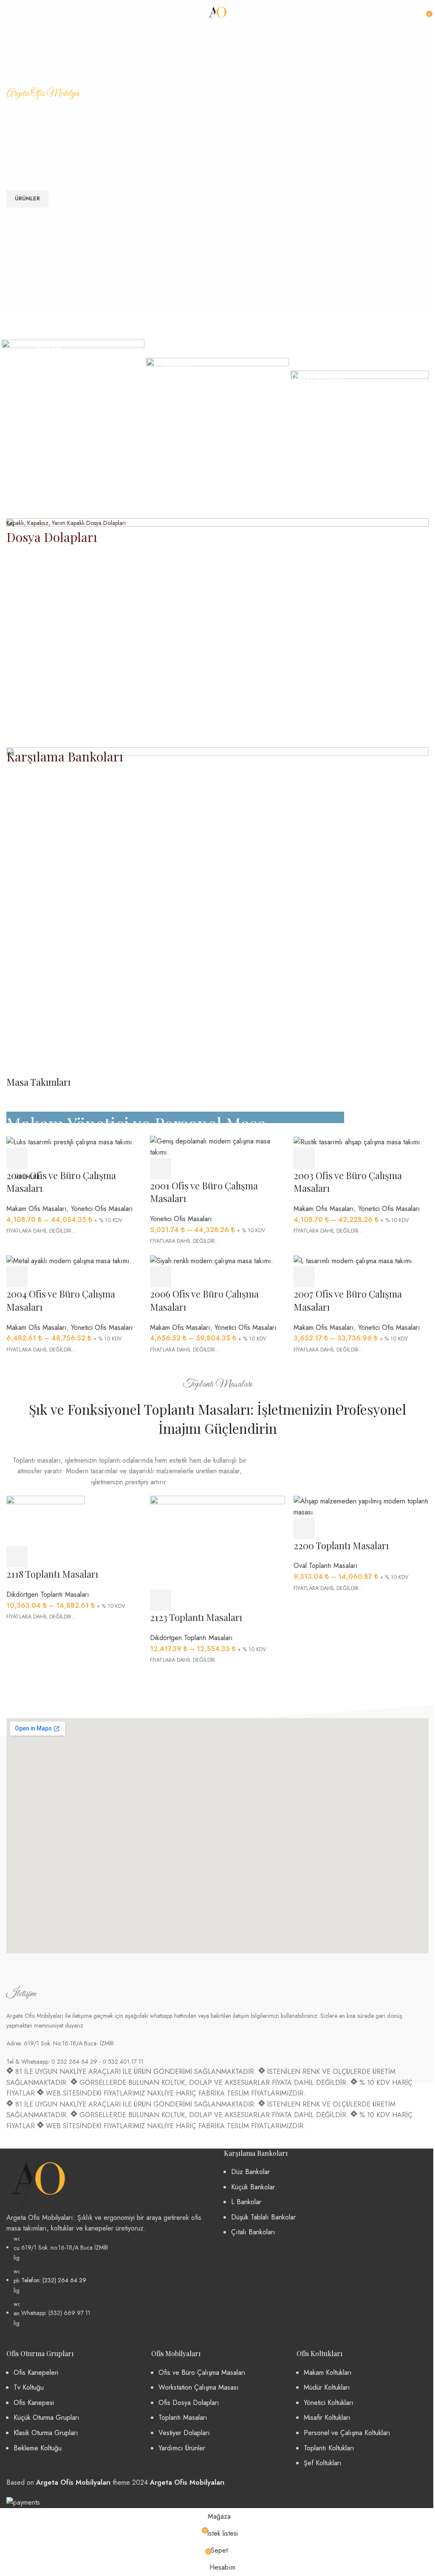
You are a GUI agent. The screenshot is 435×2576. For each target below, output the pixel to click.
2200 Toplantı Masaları (341, 1545)
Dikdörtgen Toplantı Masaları (48, 1594)
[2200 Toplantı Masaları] (361, 1506)
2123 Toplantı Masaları (196, 1617)
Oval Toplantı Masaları (326, 1566)
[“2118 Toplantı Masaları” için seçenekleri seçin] (17, 1557)
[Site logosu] (217, 12)
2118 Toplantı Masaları (52, 1574)
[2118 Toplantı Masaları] (46, 1521)
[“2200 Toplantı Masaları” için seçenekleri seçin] (304, 1528)
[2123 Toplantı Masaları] (217, 1542)
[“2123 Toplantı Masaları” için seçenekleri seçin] (161, 1600)
